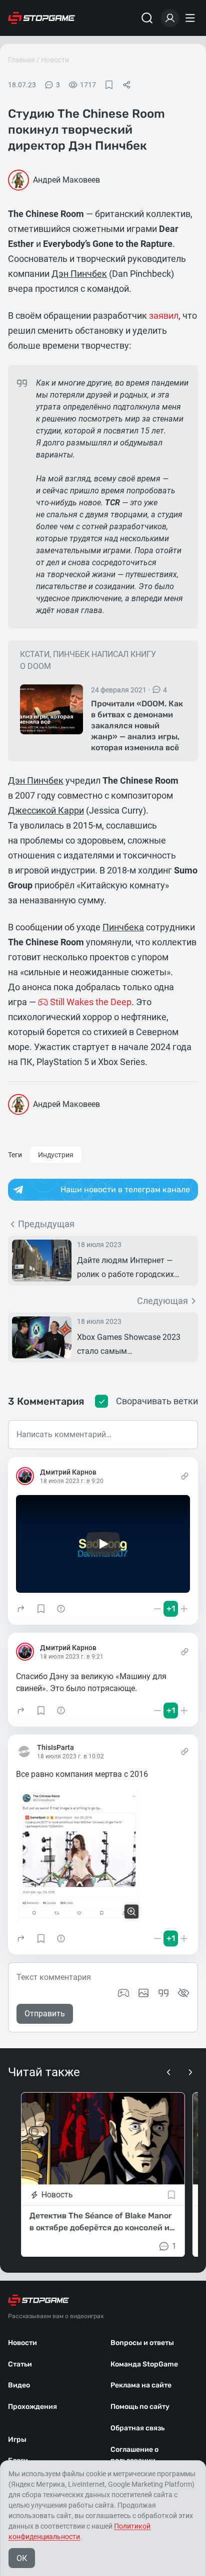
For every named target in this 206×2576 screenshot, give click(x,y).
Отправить (45, 2014)
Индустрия (56, 1155)
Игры (17, 2440)
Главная (21, 60)
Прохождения (32, 2407)
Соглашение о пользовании (134, 2455)
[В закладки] (109, 85)
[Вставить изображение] (143, 1993)
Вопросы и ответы (142, 2343)
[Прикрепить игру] (123, 1993)
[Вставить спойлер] (183, 1993)
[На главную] (41, 18)
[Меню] (191, 18)
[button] (21, 1609)
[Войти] (170, 18)
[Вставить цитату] (163, 1993)
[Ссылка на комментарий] (185, 1476)
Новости (55, 60)
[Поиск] (147, 18)
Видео (19, 2385)
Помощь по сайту (140, 2407)
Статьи (20, 2364)
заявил (164, 316)
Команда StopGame (144, 2364)
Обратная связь (137, 2428)
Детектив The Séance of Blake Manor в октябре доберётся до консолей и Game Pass (101, 2222)
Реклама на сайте (141, 2385)
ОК (22, 2558)
